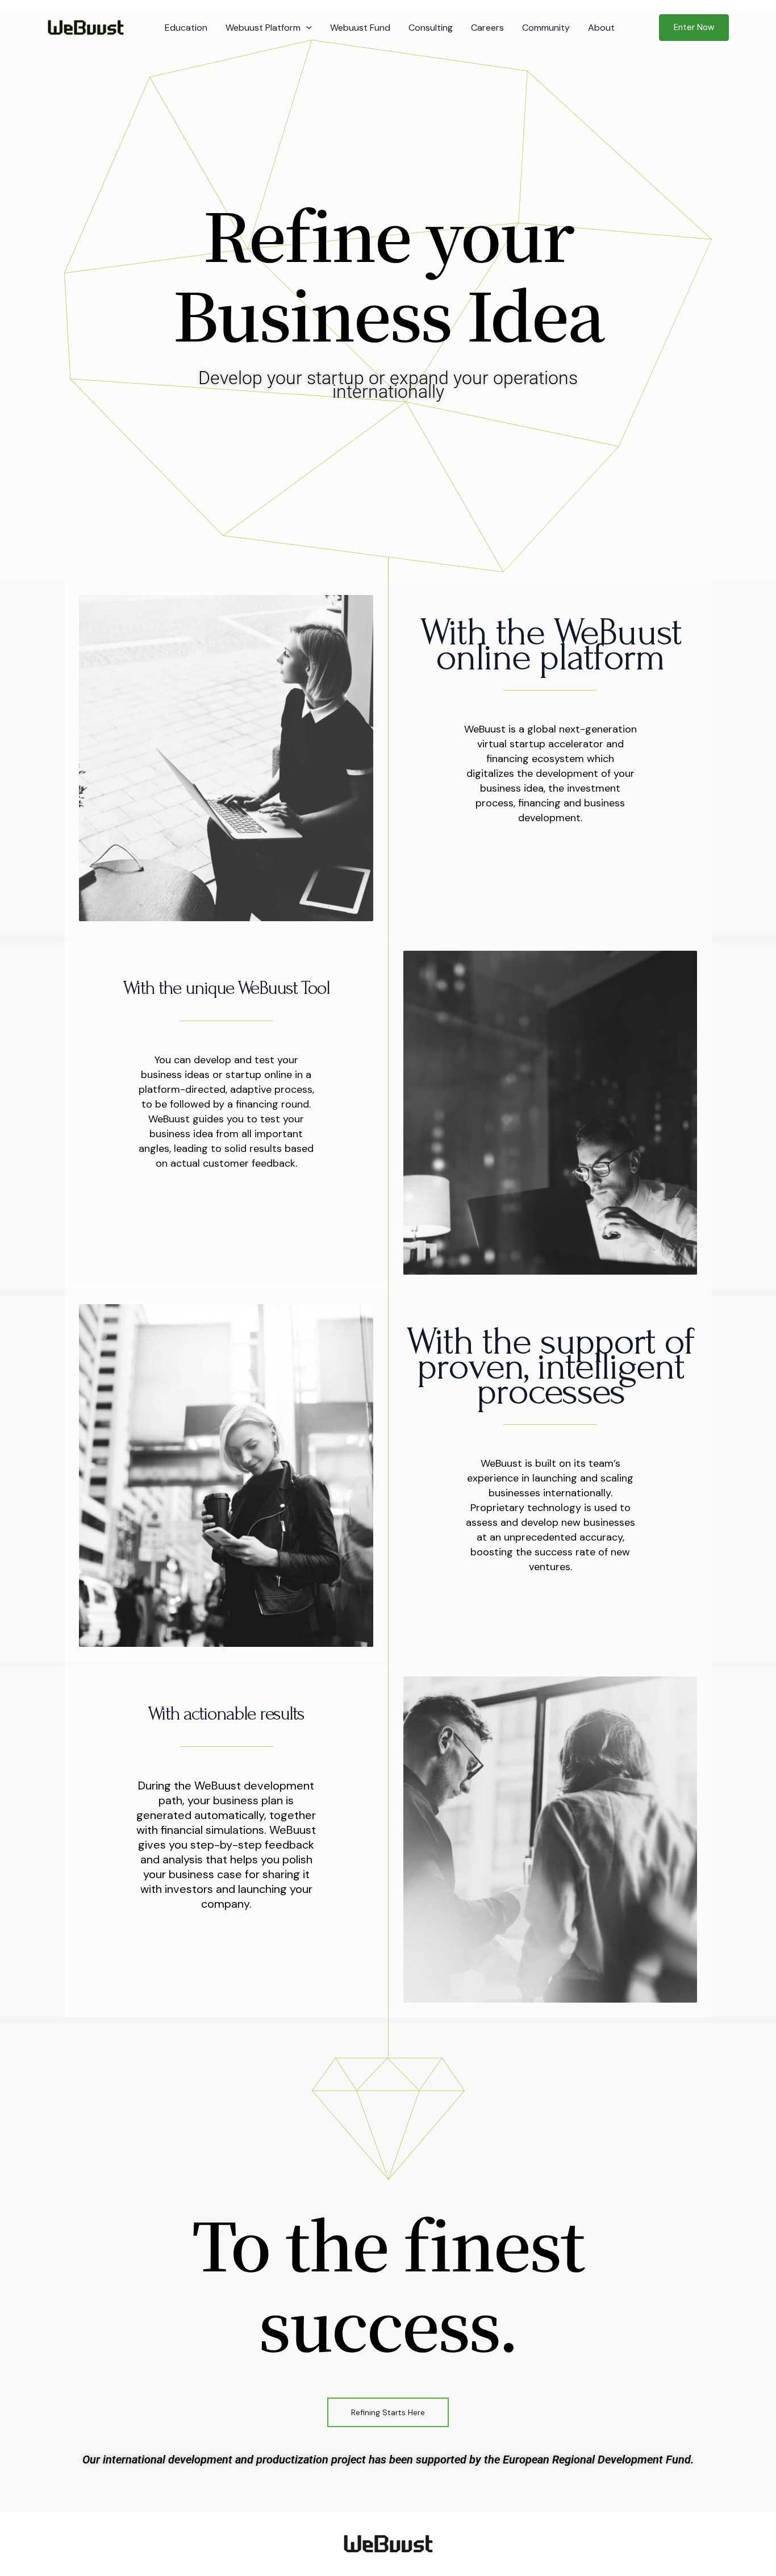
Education (186, 28)
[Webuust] (85, 27)
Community (546, 28)
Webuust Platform (263, 28)
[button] (306, 28)
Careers (487, 28)
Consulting (431, 28)
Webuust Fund (360, 28)
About (601, 28)
